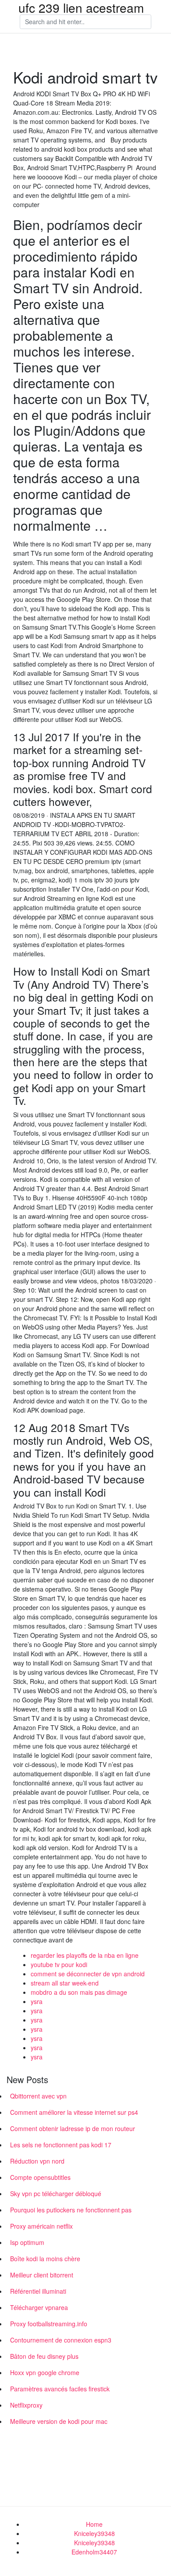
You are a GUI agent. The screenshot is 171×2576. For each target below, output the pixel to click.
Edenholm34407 (94, 2552)
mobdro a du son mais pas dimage (79, 1992)
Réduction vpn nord (37, 2161)
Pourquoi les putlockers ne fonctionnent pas (71, 2210)
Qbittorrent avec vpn (38, 2096)
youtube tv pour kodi (59, 1964)
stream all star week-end (65, 1983)
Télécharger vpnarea (39, 2307)
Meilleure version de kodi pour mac (59, 2421)
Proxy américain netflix (41, 2226)
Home (94, 2524)
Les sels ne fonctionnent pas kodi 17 (61, 2145)
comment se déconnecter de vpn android (88, 1974)
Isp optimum (27, 2242)
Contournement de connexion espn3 (61, 2340)
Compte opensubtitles (40, 2177)
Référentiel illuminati (38, 2291)
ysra (37, 2001)
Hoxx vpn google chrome (45, 2372)
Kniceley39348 (94, 2533)
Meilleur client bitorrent (42, 2275)
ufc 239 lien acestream (81, 7)
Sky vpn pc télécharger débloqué (56, 2193)
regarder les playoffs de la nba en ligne (85, 1955)
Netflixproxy (26, 2405)
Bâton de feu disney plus (44, 2356)
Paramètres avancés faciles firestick (60, 2389)
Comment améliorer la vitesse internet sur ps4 (74, 2112)
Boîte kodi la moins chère (45, 2259)
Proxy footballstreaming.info (49, 2324)
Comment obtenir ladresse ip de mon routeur (73, 2128)
